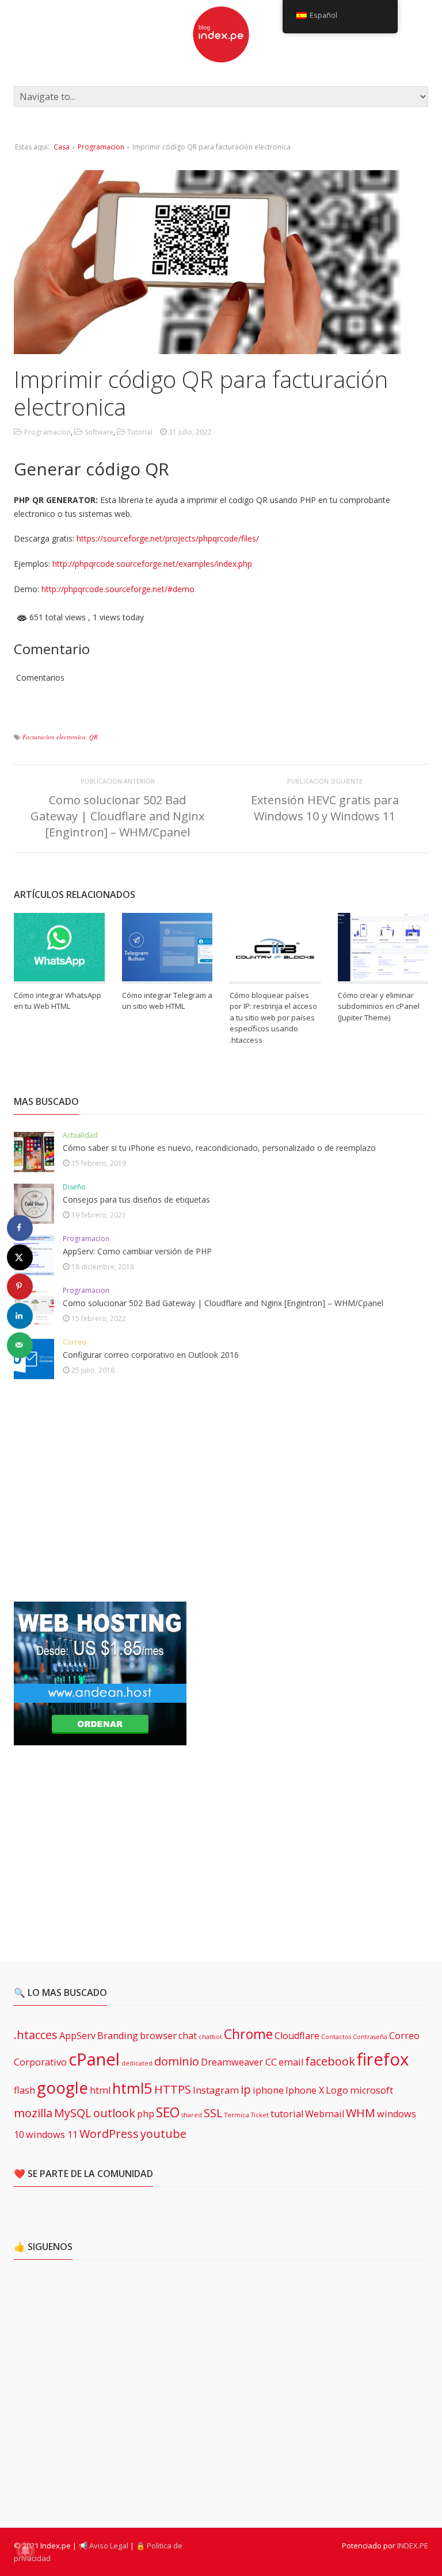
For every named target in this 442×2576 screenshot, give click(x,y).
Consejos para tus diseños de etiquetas (136, 1199)
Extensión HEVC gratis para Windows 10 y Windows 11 (325, 808)
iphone (268, 2090)
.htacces (36, 2035)
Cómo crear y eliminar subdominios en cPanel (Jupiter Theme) (379, 1006)
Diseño (74, 1187)
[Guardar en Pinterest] (20, 1286)
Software (99, 432)
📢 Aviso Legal (103, 2546)
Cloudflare (297, 2036)
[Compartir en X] (20, 1257)
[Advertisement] (100, 1491)
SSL (213, 2113)
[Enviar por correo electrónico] (20, 1345)
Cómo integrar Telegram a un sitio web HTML (167, 1001)
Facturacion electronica (54, 737)
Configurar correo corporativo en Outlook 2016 (151, 1355)
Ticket (260, 2115)
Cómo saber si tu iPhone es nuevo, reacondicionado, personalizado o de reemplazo (219, 1148)
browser (158, 2036)
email (291, 2062)
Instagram (216, 2090)
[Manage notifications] (25, 2551)
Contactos (336, 2037)
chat (188, 2036)
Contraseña (370, 2037)
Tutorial (140, 432)
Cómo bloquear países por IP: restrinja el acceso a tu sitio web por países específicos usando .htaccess (273, 1018)
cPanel (94, 2059)
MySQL (73, 2113)
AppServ (77, 2036)
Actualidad (80, 1135)
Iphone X (305, 2090)
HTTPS (173, 2089)
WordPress (109, 2134)
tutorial (287, 2114)
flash (24, 2090)
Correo (75, 1342)
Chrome (248, 2034)
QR (94, 737)
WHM (361, 2113)
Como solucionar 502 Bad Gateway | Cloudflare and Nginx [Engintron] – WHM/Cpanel (117, 816)
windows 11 (52, 2134)
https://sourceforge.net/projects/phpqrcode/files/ (168, 538)
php (146, 2114)
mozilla (33, 2113)
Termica (237, 2115)
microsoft (371, 2090)
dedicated (137, 2063)
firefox (383, 2059)
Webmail (325, 2114)
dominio (177, 2061)
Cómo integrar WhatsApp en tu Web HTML (58, 1001)
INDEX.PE (413, 2546)
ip (246, 2089)
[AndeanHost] (100, 1738)
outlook (114, 2113)
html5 (132, 2088)
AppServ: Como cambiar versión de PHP (137, 1251)
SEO (168, 2112)
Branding (118, 2036)
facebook (330, 2061)
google (62, 2087)
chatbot (210, 2037)
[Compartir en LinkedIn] (20, 1316)
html (100, 2090)
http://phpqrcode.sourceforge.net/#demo (118, 589)
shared (192, 2115)
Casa (62, 147)
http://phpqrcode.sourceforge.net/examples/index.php (152, 564)
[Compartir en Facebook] (20, 1228)
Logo (337, 2090)
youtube (163, 2134)
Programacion (101, 147)
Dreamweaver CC (239, 2062)
